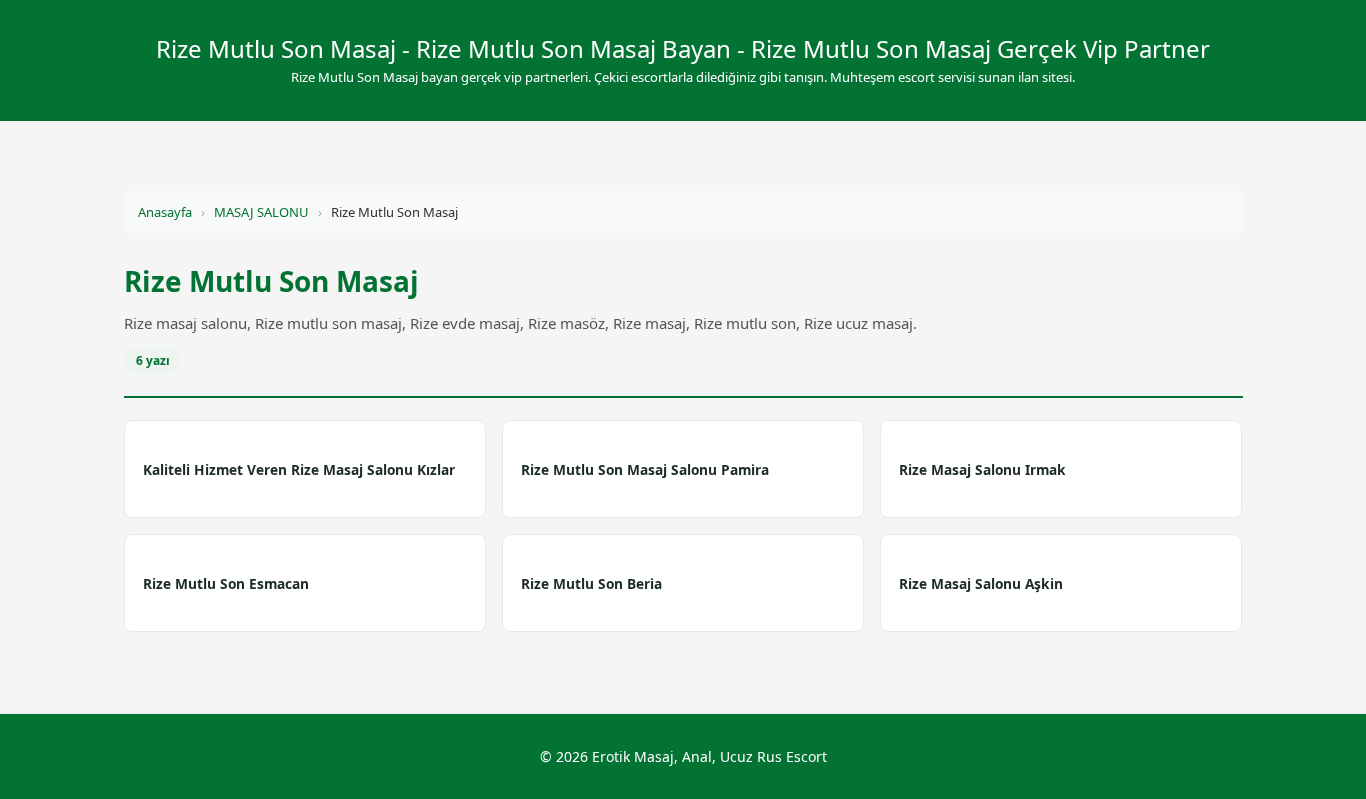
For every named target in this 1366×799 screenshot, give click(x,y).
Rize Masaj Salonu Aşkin (981, 583)
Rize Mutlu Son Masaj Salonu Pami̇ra (645, 469)
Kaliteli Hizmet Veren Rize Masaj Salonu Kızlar (299, 469)
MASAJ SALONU (261, 212)
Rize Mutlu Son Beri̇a (591, 583)
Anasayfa (165, 212)
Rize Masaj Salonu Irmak (982, 469)
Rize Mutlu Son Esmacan (226, 583)
